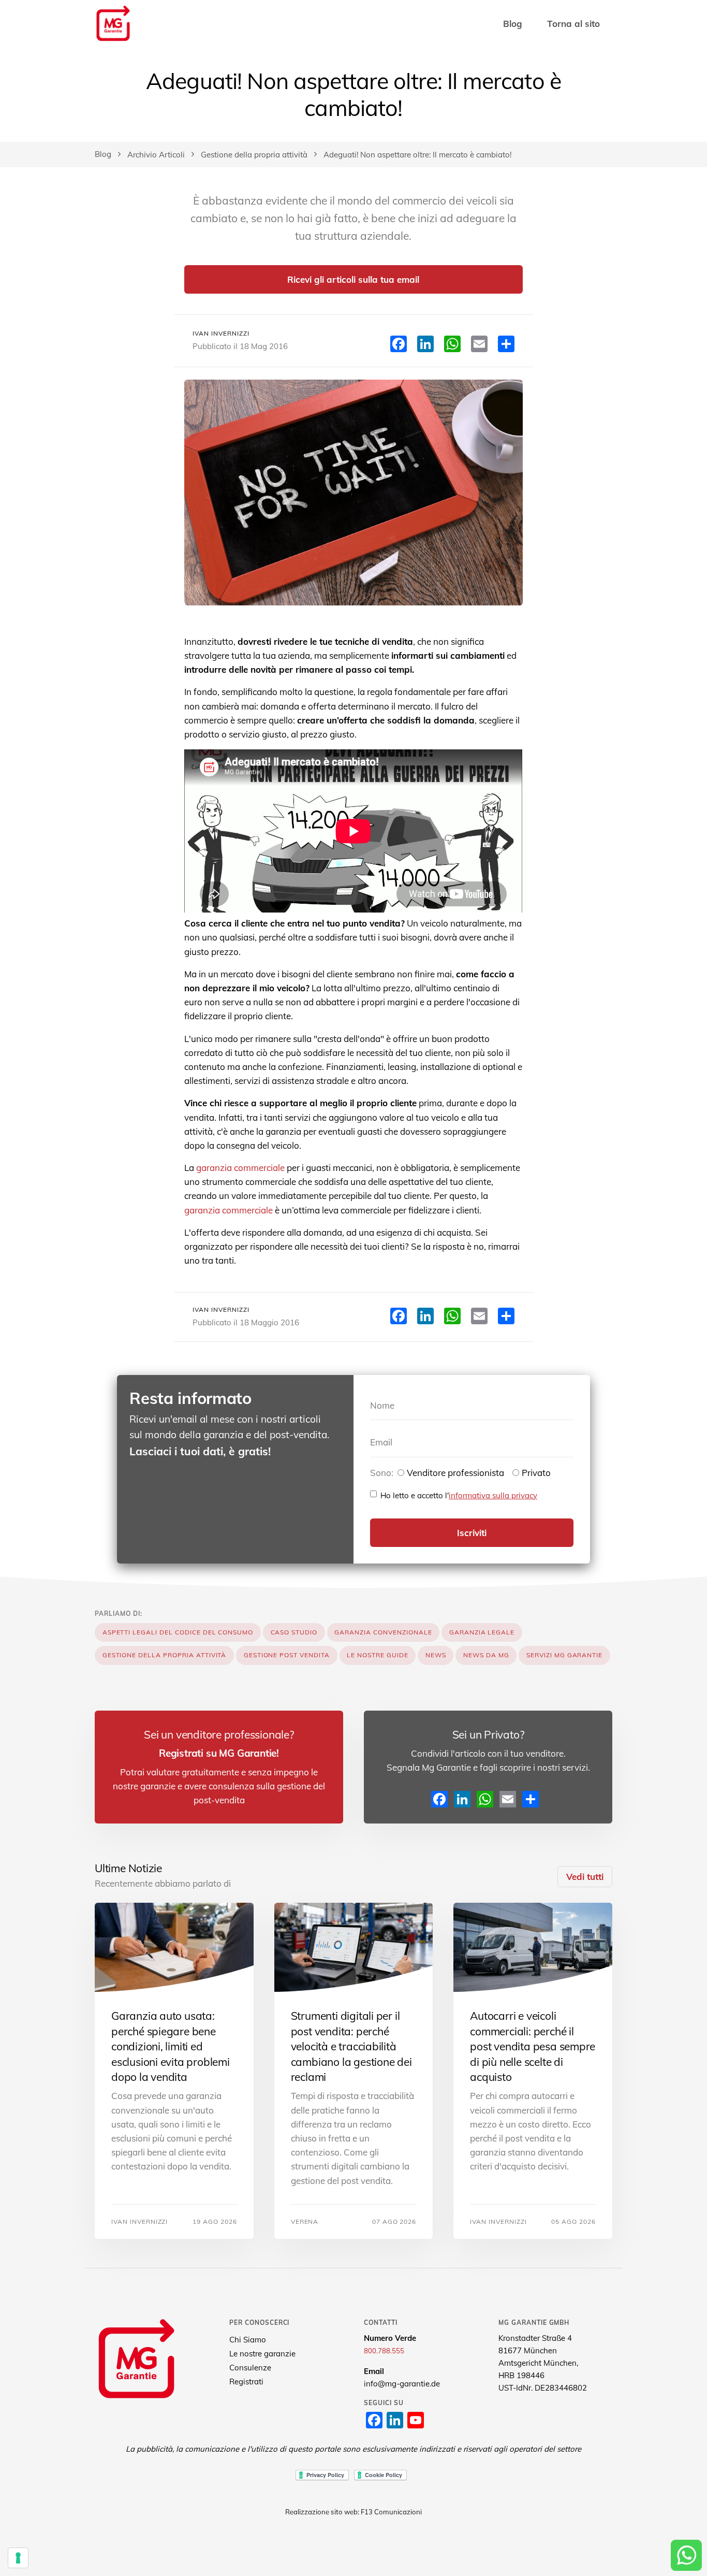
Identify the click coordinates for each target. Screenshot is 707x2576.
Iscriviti (472, 1533)
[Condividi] (531, 1799)
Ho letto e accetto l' (459, 1495)
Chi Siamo (248, 2340)
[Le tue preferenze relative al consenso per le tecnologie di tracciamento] (18, 2558)
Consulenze (250, 2368)
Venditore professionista (455, 1473)
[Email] (508, 1799)
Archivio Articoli (156, 155)
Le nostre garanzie (262, 2354)
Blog (513, 24)
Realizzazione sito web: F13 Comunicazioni (353, 2512)
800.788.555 (384, 2351)
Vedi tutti (585, 1877)
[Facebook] (439, 1799)
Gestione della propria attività (254, 155)
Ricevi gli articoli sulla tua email (353, 279)
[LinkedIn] (462, 1799)
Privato (536, 1473)
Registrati (246, 2382)
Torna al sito (573, 24)
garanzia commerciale (240, 1168)
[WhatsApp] (485, 1799)
